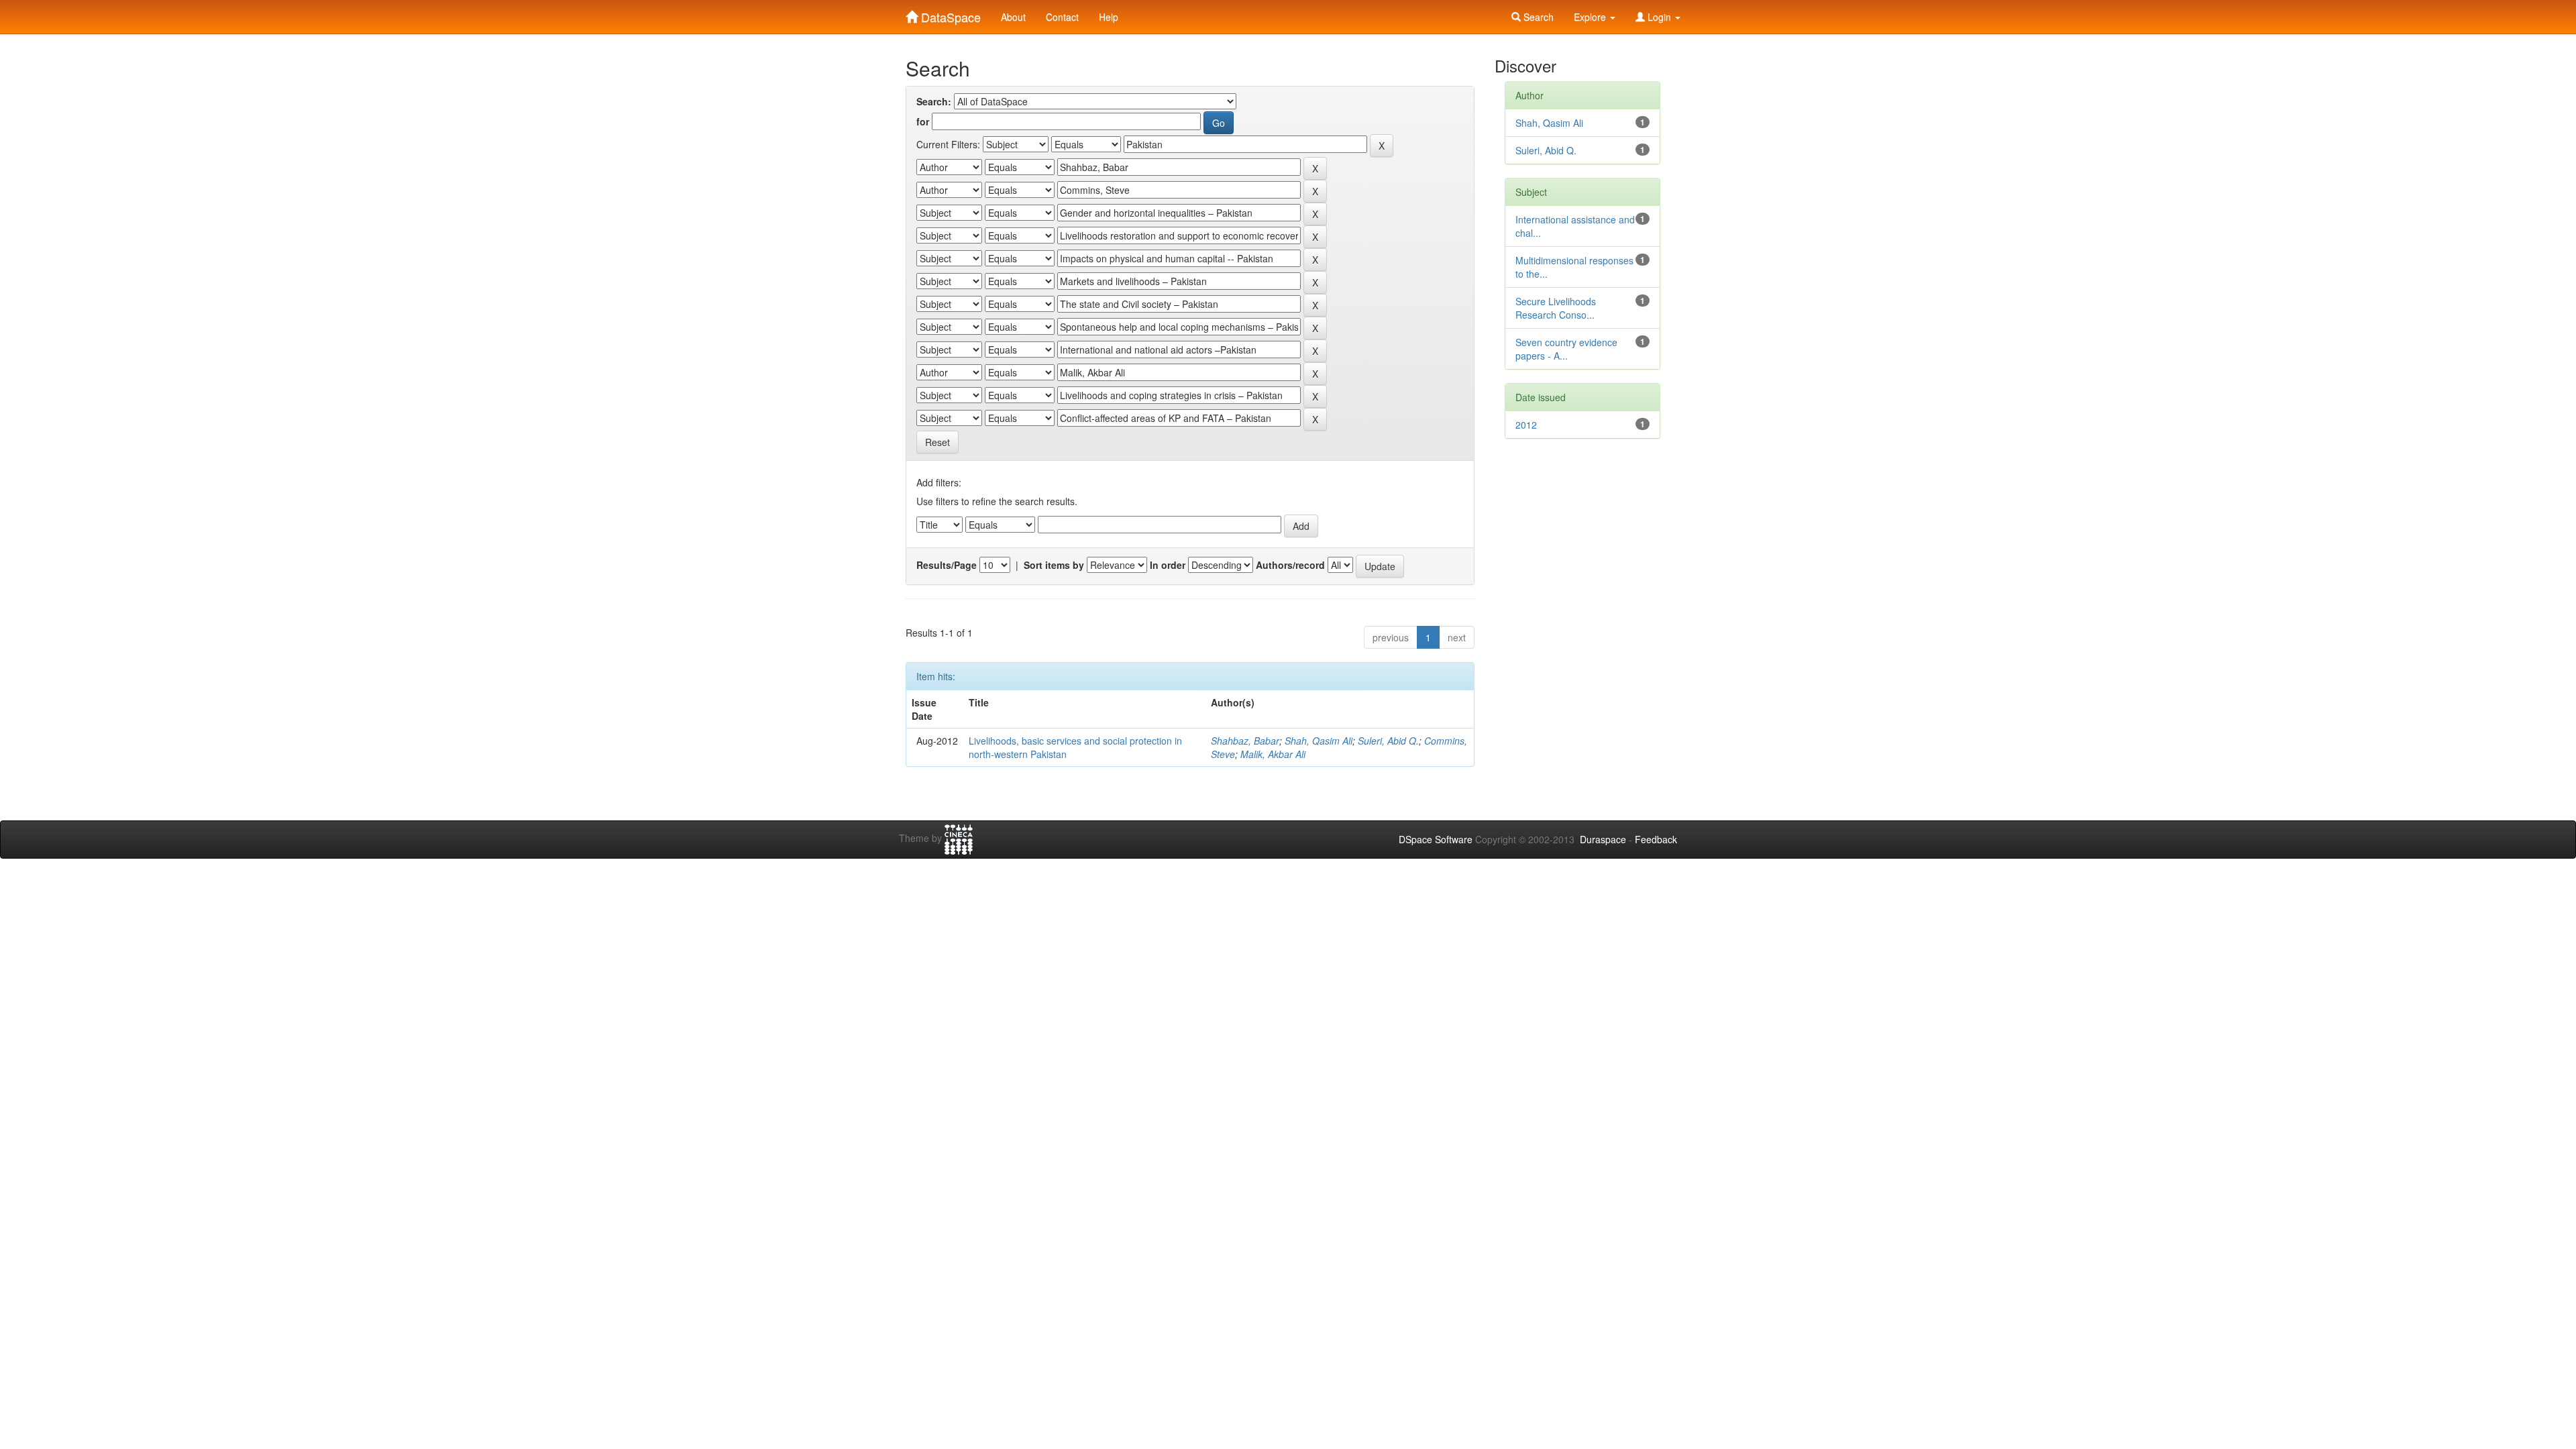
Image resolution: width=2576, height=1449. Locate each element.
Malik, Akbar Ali (1273, 754)
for (923, 121)
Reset (937, 442)
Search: (934, 101)
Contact (1062, 17)
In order (1168, 565)
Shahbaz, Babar (1245, 741)
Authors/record (1290, 565)
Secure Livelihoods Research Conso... (1556, 308)
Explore (1591, 17)
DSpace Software (1436, 839)
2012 (1526, 425)
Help (1109, 17)
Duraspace (1603, 839)
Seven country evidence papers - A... (1566, 349)
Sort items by (1054, 565)
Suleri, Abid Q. (1388, 741)
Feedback (1656, 839)
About (1013, 17)
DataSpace (949, 14)
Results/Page (947, 565)
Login (1659, 17)
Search (1537, 17)
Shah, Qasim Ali (1319, 741)
